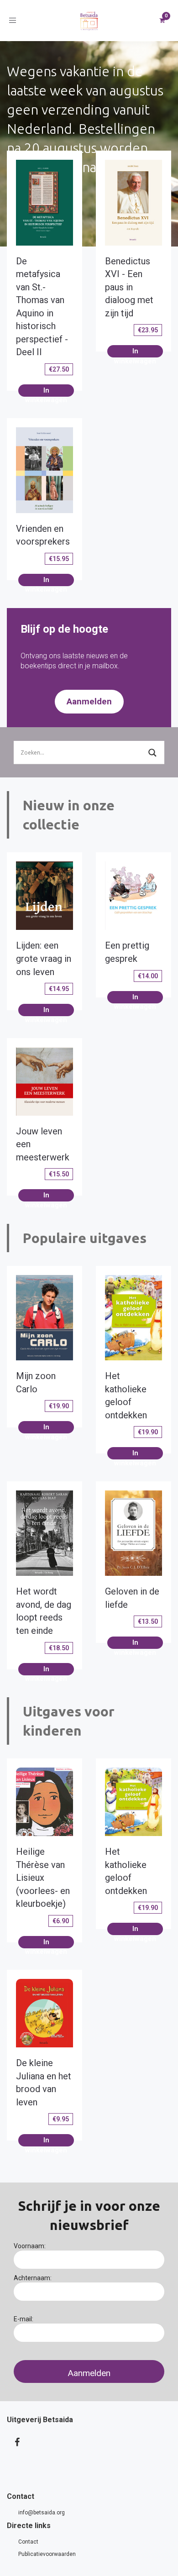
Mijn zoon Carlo (36, 1382)
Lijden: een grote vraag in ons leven (44, 958)
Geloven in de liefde (132, 1598)
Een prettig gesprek (127, 952)
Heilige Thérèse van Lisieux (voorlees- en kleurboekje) (43, 1878)
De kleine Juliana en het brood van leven (44, 2083)
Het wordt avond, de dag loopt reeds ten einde (44, 1611)
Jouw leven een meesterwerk (43, 1144)
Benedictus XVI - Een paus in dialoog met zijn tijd (129, 287)
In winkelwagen (46, 391)
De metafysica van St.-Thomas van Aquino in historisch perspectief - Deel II (42, 307)
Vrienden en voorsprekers (43, 535)
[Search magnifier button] (152, 753)
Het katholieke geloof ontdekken (126, 1396)
